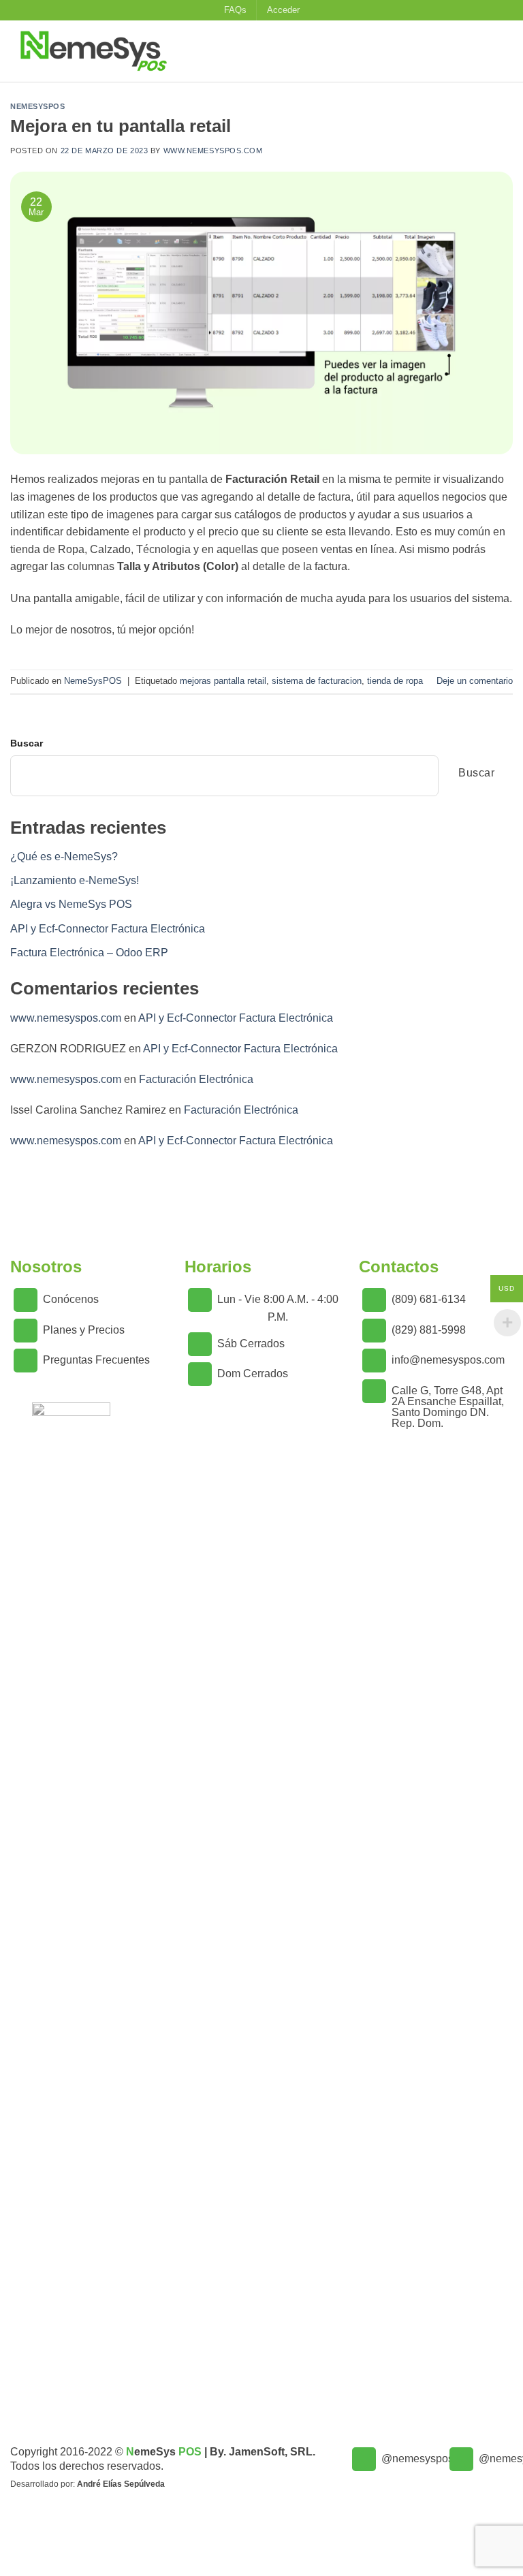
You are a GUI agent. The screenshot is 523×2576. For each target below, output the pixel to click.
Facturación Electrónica (196, 1079)
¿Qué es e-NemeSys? (64, 857)
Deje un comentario (475, 681)
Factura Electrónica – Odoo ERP (89, 953)
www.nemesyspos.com (213, 151)
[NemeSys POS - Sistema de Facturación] (119, 51)
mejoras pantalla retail (223, 681)
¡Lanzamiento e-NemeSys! (75, 880)
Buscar (27, 743)
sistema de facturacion (317, 681)
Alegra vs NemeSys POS (71, 904)
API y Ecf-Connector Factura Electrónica (108, 929)
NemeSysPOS (38, 106)
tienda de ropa (395, 681)
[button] (283, 10)
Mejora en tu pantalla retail (121, 126)
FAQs (235, 10)
